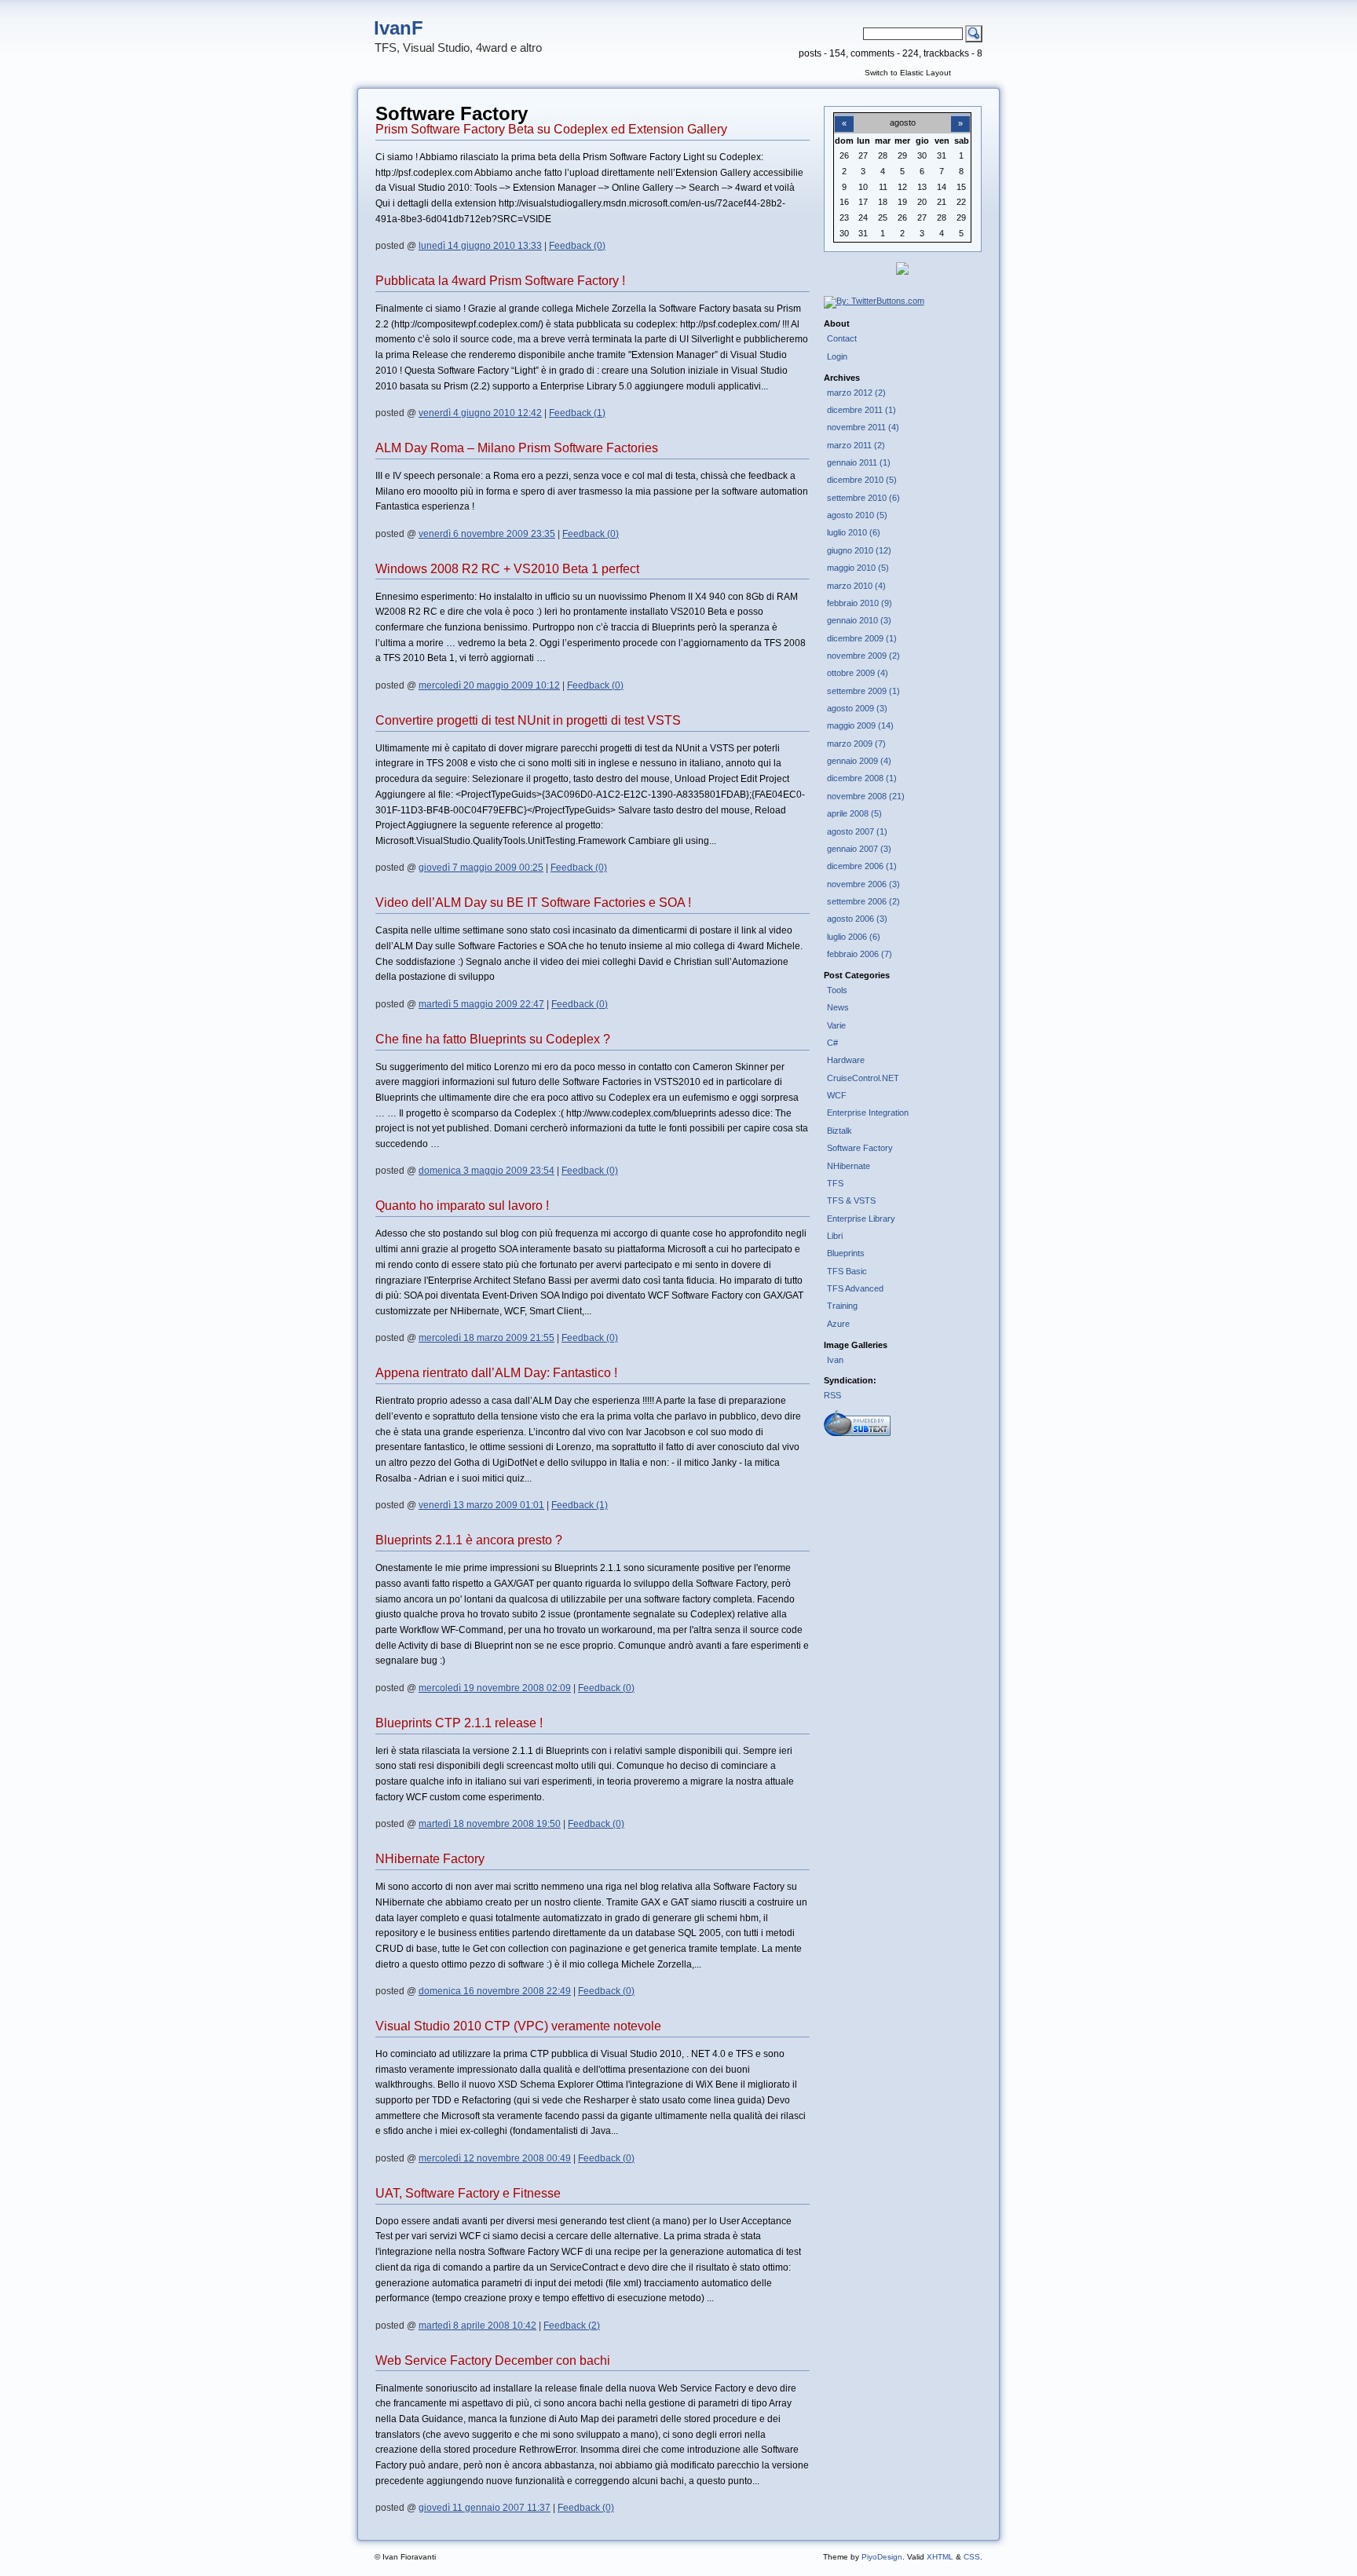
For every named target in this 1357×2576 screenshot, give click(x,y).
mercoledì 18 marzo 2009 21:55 (486, 1338)
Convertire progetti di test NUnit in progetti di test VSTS (528, 720)
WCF (837, 1095)
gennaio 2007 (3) (859, 849)
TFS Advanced (855, 1288)
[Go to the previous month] (844, 115)
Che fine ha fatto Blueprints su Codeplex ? (493, 1039)
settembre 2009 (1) (863, 691)
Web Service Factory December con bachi (493, 2360)
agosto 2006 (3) (857, 919)
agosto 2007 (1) (857, 831)
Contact (842, 338)
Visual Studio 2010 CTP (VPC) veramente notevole (518, 2026)
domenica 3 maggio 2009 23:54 (486, 1171)
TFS (835, 1183)
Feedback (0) (577, 246)
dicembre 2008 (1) (862, 778)
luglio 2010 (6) (854, 532)
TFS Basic (847, 1271)
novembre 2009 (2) (863, 656)
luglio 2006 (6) (854, 937)
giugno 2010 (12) (859, 550)
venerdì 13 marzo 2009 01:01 (481, 1505)
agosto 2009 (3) (857, 708)
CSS (972, 2557)
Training (842, 1306)
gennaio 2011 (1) (859, 462)
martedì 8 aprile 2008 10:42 (477, 2326)
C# (832, 1043)
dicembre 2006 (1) (862, 866)
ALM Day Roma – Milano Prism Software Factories (517, 448)
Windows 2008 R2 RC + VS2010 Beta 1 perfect (507, 569)
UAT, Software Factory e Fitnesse (468, 2193)
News (838, 1007)
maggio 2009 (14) (860, 725)
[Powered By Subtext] (857, 1433)
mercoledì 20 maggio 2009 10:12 (489, 685)
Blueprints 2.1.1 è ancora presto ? (469, 1540)
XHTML (940, 2557)
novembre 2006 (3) (863, 884)
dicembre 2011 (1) (861, 410)
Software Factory (860, 1148)
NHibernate (849, 1166)
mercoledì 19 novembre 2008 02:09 (495, 1688)
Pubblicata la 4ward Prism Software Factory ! (500, 281)
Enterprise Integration (868, 1113)
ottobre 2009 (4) (858, 673)
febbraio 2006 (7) (860, 954)
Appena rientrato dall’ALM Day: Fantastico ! (496, 1373)
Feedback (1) (577, 413)
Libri (835, 1236)
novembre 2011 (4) (863, 427)
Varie (836, 1025)
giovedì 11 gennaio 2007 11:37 (485, 2508)
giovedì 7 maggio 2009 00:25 (481, 868)
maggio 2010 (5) (858, 568)
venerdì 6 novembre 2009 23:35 (487, 534)
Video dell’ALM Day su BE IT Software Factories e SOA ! (533, 903)
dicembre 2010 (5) (862, 480)
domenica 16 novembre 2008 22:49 (495, 1991)
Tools (837, 990)
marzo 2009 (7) (856, 744)
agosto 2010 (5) (857, 515)
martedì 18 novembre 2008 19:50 (490, 1824)
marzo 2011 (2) (856, 445)
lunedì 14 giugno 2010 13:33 (480, 246)
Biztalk (839, 1131)
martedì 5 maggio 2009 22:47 (481, 1004)
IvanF (399, 28)
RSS (832, 1395)
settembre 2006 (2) (863, 901)
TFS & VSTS (851, 1200)
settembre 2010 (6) (863, 498)
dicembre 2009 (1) (862, 638)
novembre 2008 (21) (866, 796)
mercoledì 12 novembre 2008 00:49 (495, 2158)
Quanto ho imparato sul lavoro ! (462, 1206)
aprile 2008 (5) (854, 813)
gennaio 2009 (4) (859, 761)
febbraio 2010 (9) (860, 603)
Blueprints (846, 1253)
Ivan (835, 1360)
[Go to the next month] (960, 115)
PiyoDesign (882, 2557)
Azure (838, 1324)
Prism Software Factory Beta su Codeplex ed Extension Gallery (551, 129)
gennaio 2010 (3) (859, 620)
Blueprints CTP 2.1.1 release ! (459, 1723)
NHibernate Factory (430, 1859)
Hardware (846, 1060)
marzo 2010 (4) (856, 586)
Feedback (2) (572, 2326)
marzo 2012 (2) (856, 393)
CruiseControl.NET (863, 1078)
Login (837, 356)
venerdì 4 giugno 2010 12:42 (480, 413)
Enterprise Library (861, 1219)
